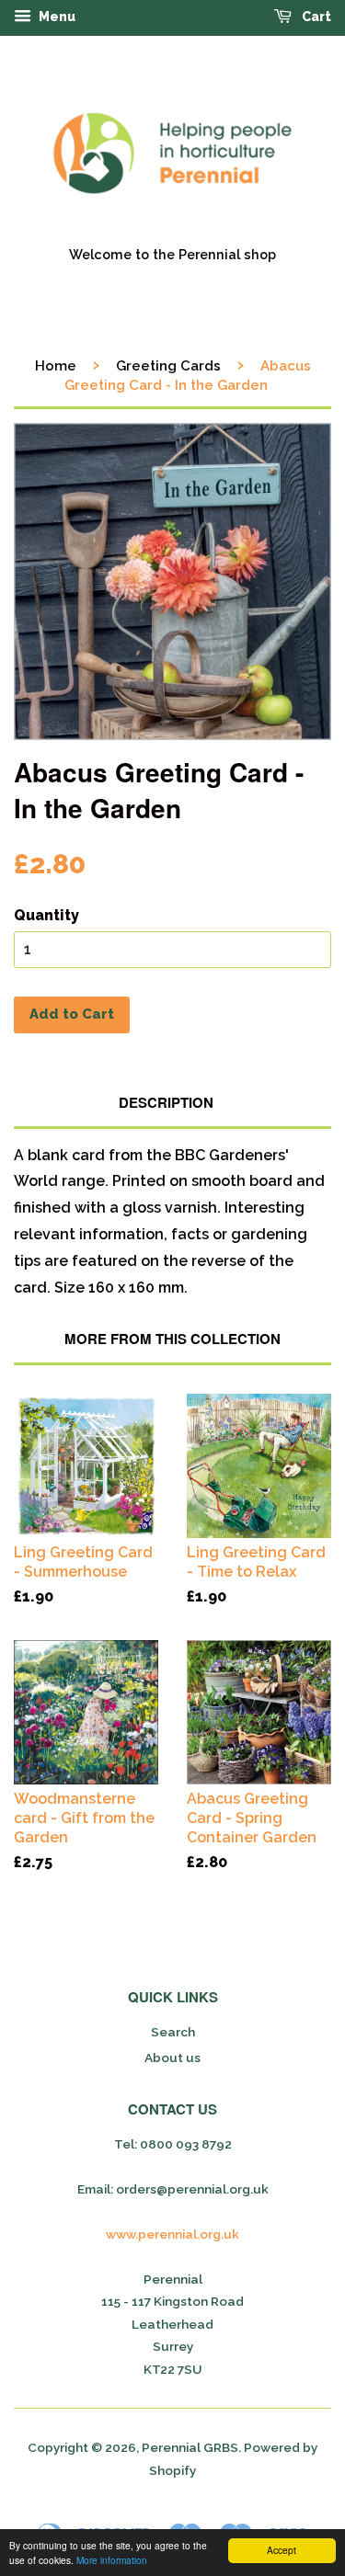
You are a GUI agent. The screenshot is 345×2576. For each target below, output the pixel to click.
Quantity (46, 915)
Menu (56, 17)
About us (172, 2057)
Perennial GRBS (190, 2447)
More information (112, 2560)
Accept (282, 2550)
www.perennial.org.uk (172, 2234)
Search (173, 2032)
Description (166, 1103)
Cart (315, 17)
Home (56, 366)
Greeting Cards (168, 366)
